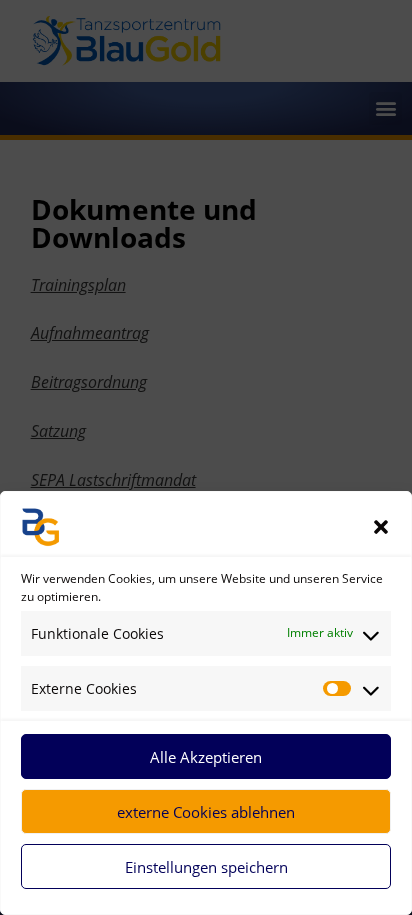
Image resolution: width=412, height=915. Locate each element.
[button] (381, 527)
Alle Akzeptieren (206, 757)
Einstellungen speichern (206, 867)
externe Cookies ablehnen (206, 812)
